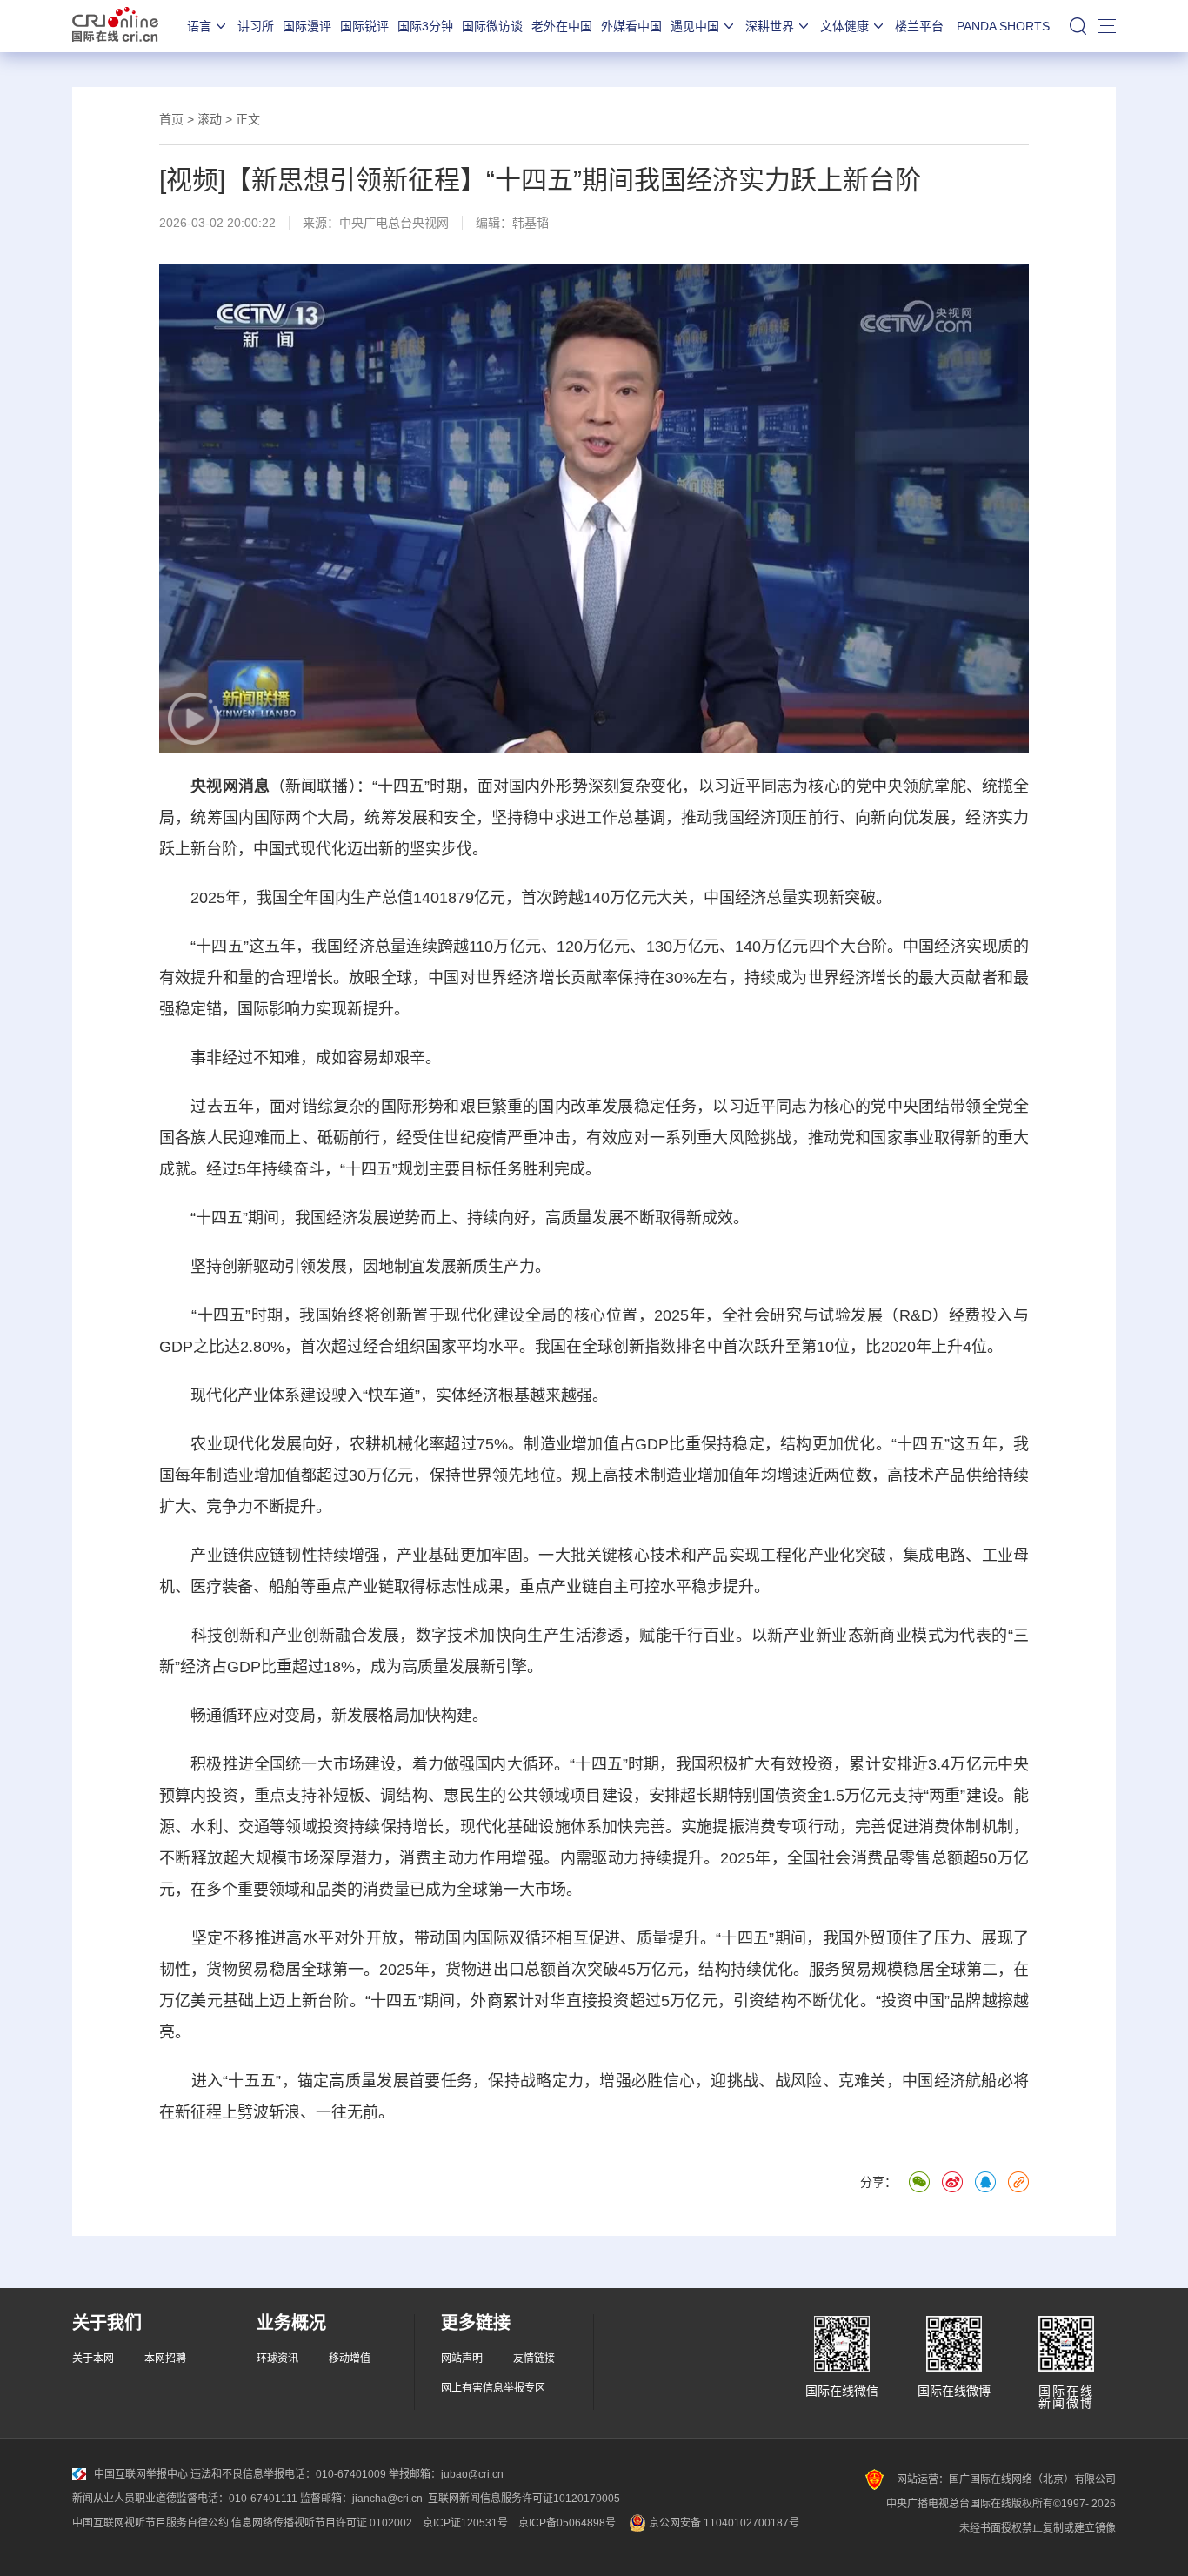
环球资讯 (277, 2359)
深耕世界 (770, 26)
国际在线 (115, 26)
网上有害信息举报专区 (493, 2388)
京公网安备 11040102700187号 (723, 2523)
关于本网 (93, 2359)
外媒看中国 (631, 26)
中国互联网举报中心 (141, 2474)
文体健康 (844, 26)
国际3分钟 (425, 26)
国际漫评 (307, 26)
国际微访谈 (492, 26)
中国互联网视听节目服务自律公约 (150, 2523)
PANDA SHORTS (1003, 26)
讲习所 (256, 26)
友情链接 (534, 2359)
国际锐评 (364, 26)
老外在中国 (562, 26)
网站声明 (462, 2359)
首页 (171, 119)
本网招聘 (165, 2359)
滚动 (210, 119)
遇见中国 (695, 26)
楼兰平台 (919, 26)
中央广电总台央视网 (394, 223)
